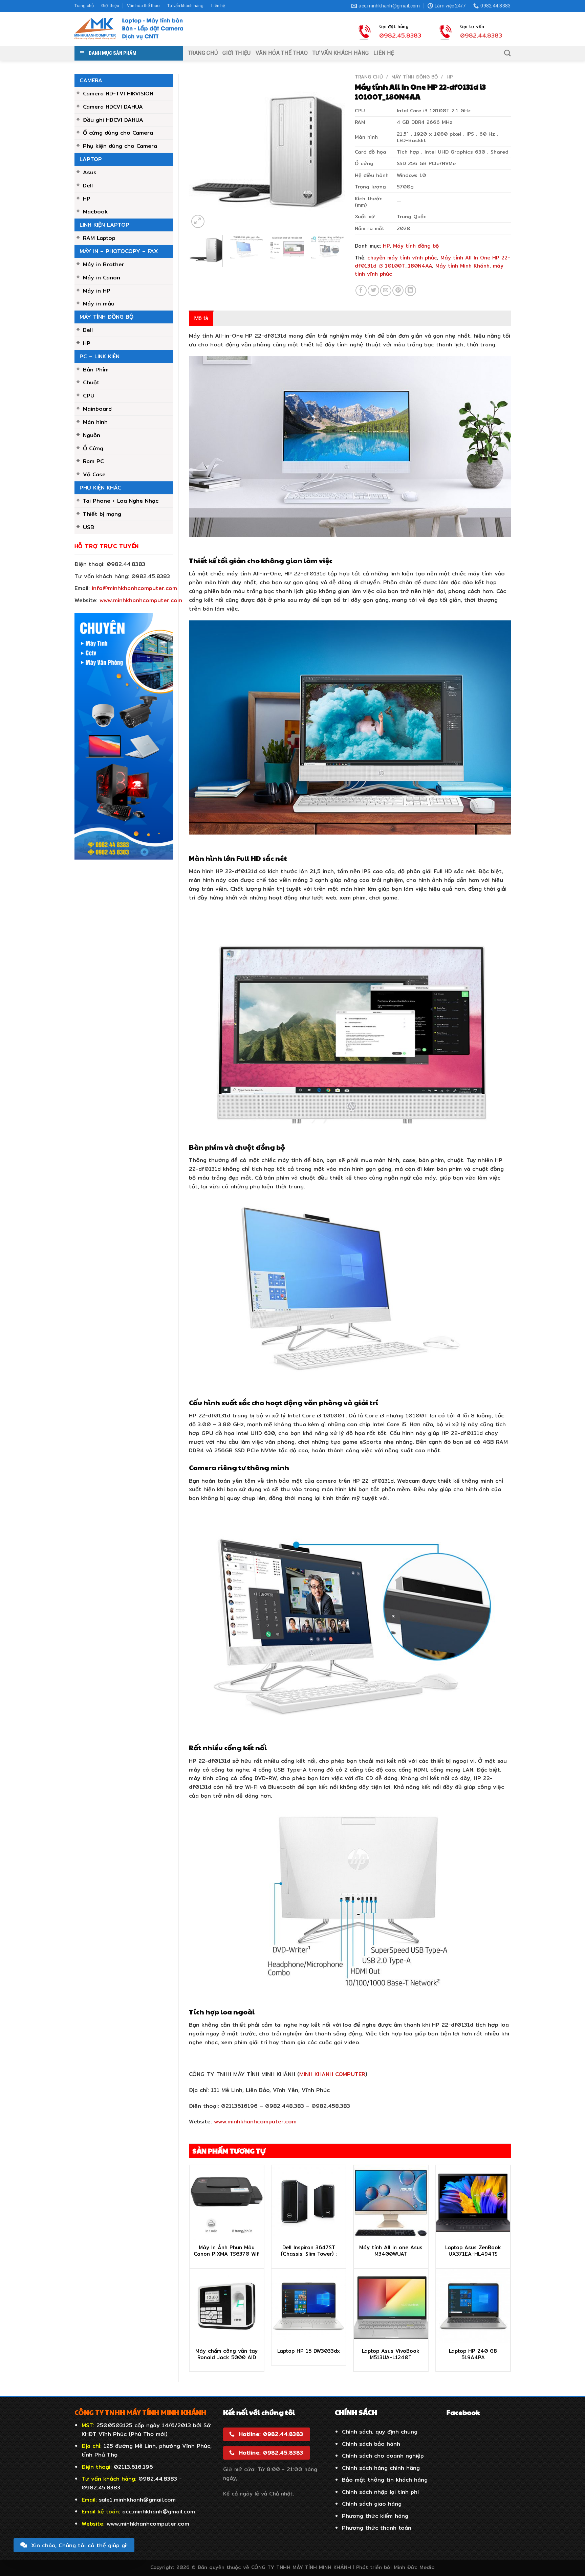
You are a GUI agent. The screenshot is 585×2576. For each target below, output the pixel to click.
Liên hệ (218, 6)
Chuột (91, 382)
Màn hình (95, 422)
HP (87, 199)
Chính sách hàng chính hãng (381, 2468)
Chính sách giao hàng (372, 2504)
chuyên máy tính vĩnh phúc (402, 258)
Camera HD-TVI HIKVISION (118, 93)
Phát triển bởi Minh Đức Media (395, 2567)
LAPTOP (91, 159)
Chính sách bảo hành (371, 2444)
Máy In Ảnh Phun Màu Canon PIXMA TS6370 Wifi (227, 2251)
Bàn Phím (96, 369)
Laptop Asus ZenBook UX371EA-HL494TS (473, 2251)
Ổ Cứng (93, 448)
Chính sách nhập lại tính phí (380, 2492)
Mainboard (97, 409)
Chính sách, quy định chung (380, 2432)
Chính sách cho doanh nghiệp (383, 2456)
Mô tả (201, 318)
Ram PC (93, 461)
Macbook (95, 211)
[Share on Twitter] (373, 290)
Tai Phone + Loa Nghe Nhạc (121, 501)
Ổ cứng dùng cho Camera (118, 133)
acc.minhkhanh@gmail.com (159, 2511)
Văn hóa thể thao (143, 6)
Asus (90, 172)
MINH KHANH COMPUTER (332, 2074)
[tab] (201, 318)
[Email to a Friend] (386, 290)
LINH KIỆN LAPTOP (104, 225)
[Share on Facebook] (361, 290)
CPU (89, 395)
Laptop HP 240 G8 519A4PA (473, 2354)
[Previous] (200, 152)
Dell (88, 185)
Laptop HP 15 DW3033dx (309, 2351)
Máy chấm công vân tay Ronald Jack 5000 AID (226, 2354)
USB (89, 527)
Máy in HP (97, 291)
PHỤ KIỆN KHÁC (100, 487)
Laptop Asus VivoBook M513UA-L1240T (391, 2354)
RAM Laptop (99, 238)
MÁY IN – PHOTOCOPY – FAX (119, 251)
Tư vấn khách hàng (185, 6)
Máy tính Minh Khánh (462, 266)
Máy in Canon (102, 277)
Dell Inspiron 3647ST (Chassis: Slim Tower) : (309, 2251)
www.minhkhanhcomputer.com (141, 600)
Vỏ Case (94, 474)
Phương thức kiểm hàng (375, 2516)
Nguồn (92, 435)
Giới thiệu (110, 6)
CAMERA (91, 80)
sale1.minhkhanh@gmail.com (137, 2500)
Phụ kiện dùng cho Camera (120, 146)
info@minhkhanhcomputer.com (134, 588)
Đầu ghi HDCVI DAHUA (113, 120)
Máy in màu (99, 303)
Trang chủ (84, 6)
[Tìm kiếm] (507, 53)
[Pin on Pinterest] (398, 290)
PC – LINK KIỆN (100, 356)
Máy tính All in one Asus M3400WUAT (391, 2251)
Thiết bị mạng (102, 514)
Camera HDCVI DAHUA (113, 107)
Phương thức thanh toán (377, 2528)
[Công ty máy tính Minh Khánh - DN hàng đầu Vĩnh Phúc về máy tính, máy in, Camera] (129, 29)
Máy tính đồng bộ (106, 317)
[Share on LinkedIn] (410, 290)
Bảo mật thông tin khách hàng (385, 2480)
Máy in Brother (104, 264)
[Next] (333, 152)
